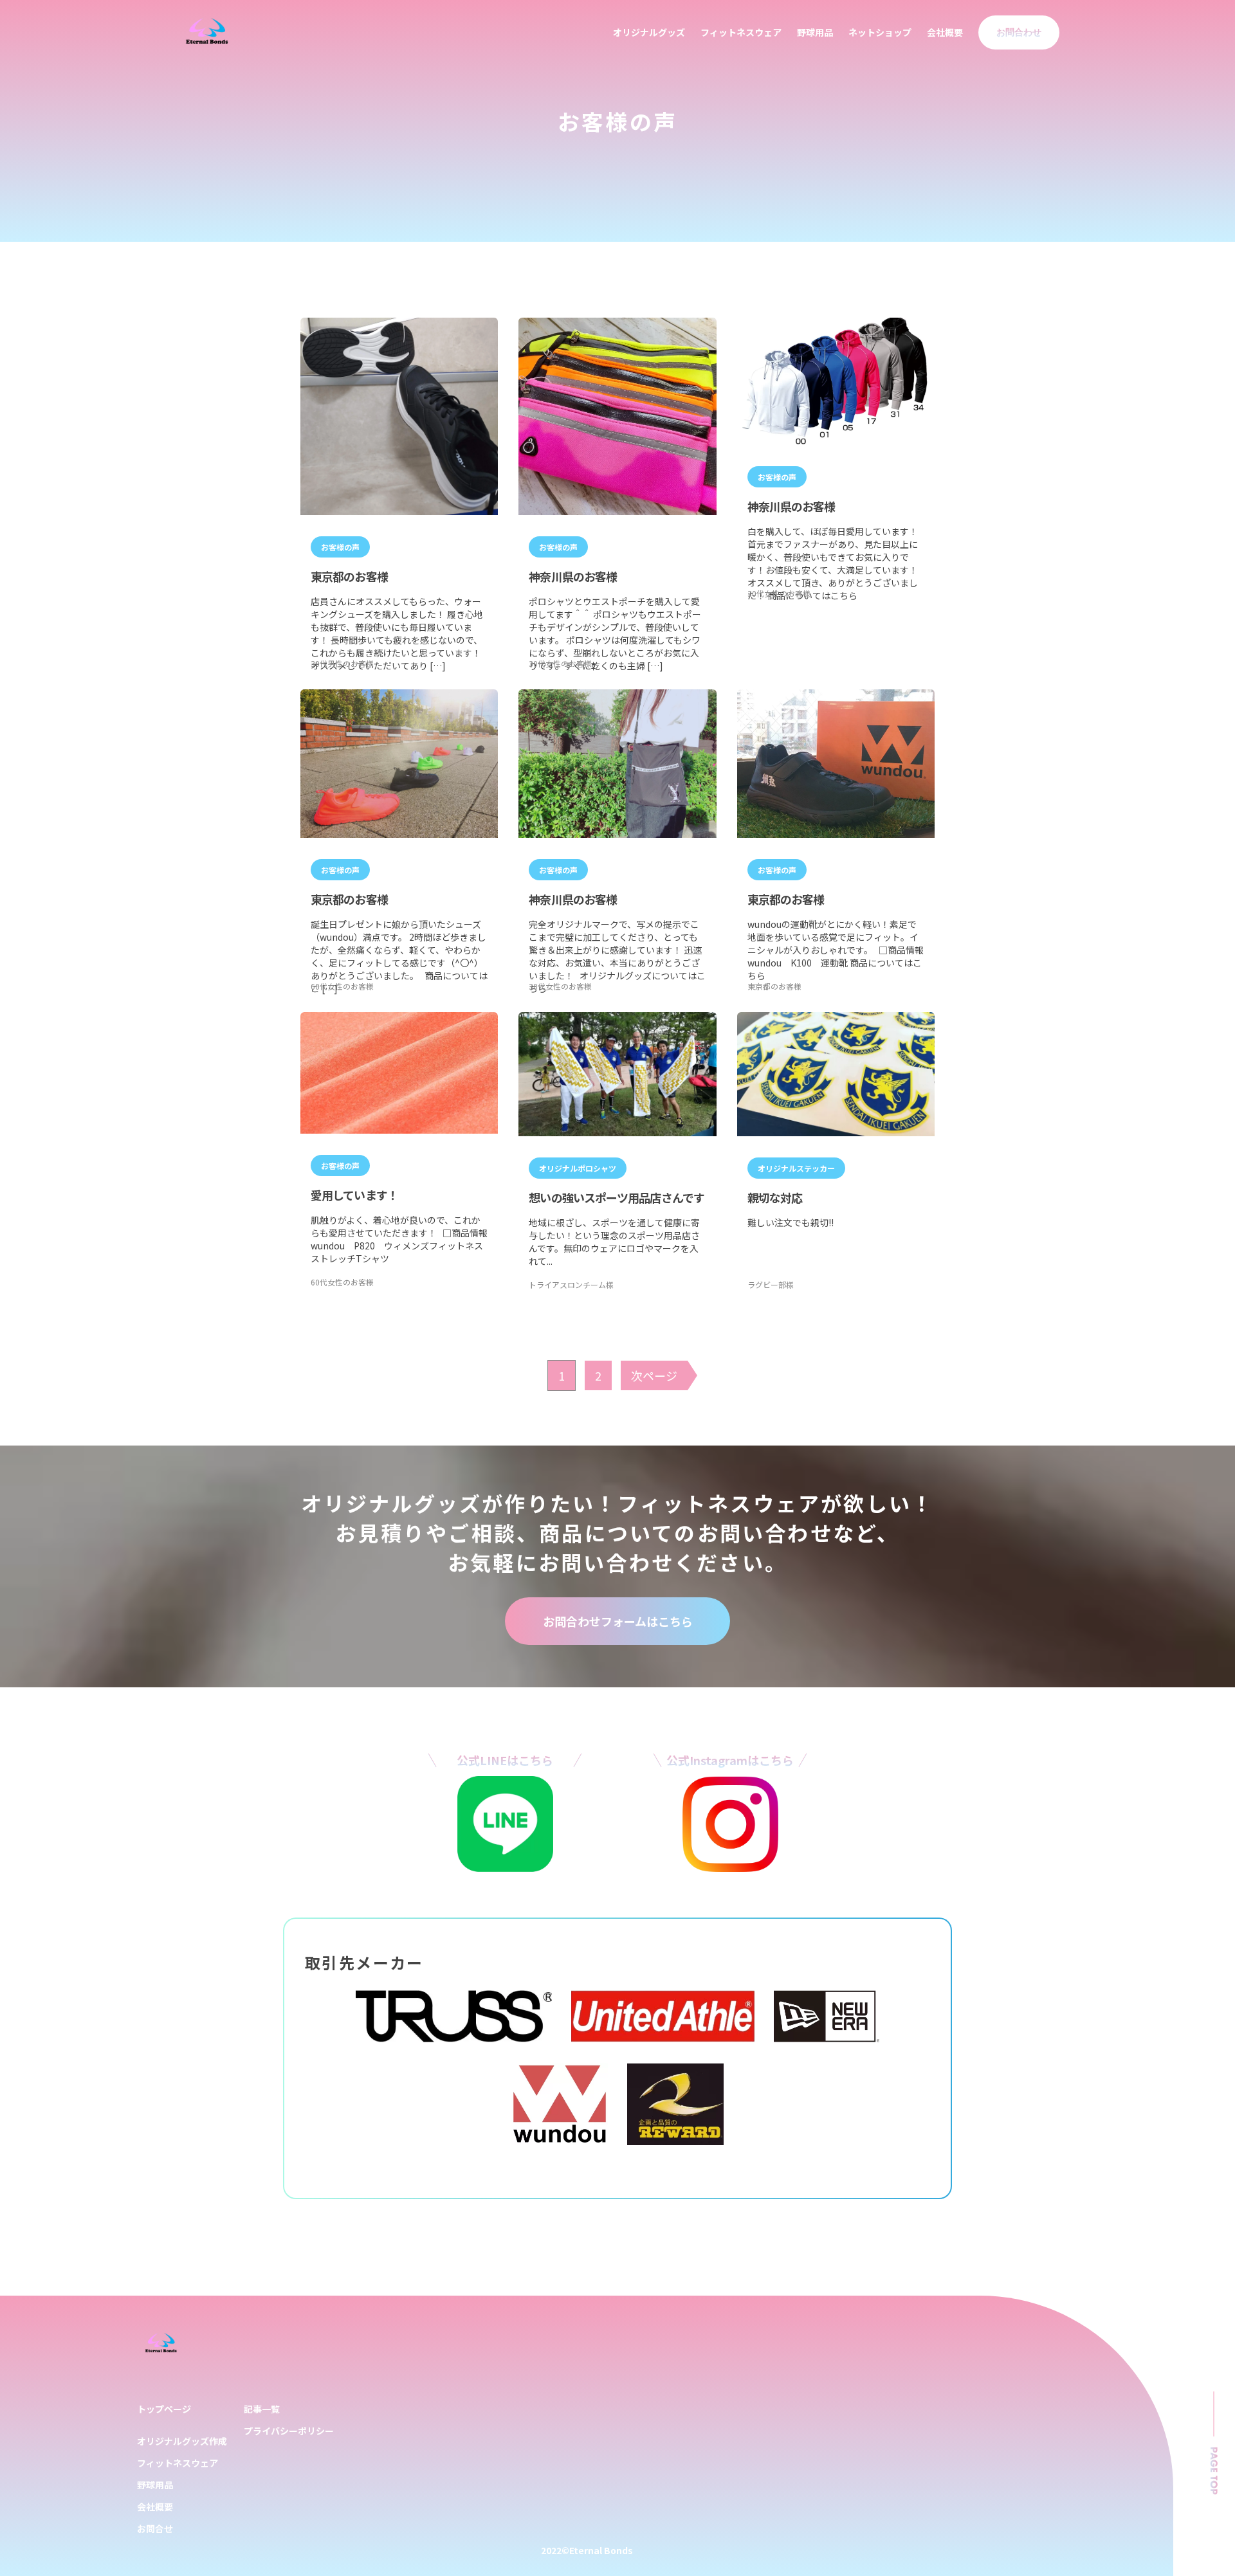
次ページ (654, 1375)
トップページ (164, 2409)
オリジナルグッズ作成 (182, 2441)
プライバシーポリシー (289, 2431)
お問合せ (155, 2528)
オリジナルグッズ (649, 32)
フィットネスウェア (741, 32)
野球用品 (815, 32)
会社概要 (945, 32)
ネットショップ (880, 32)
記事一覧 (262, 2409)
